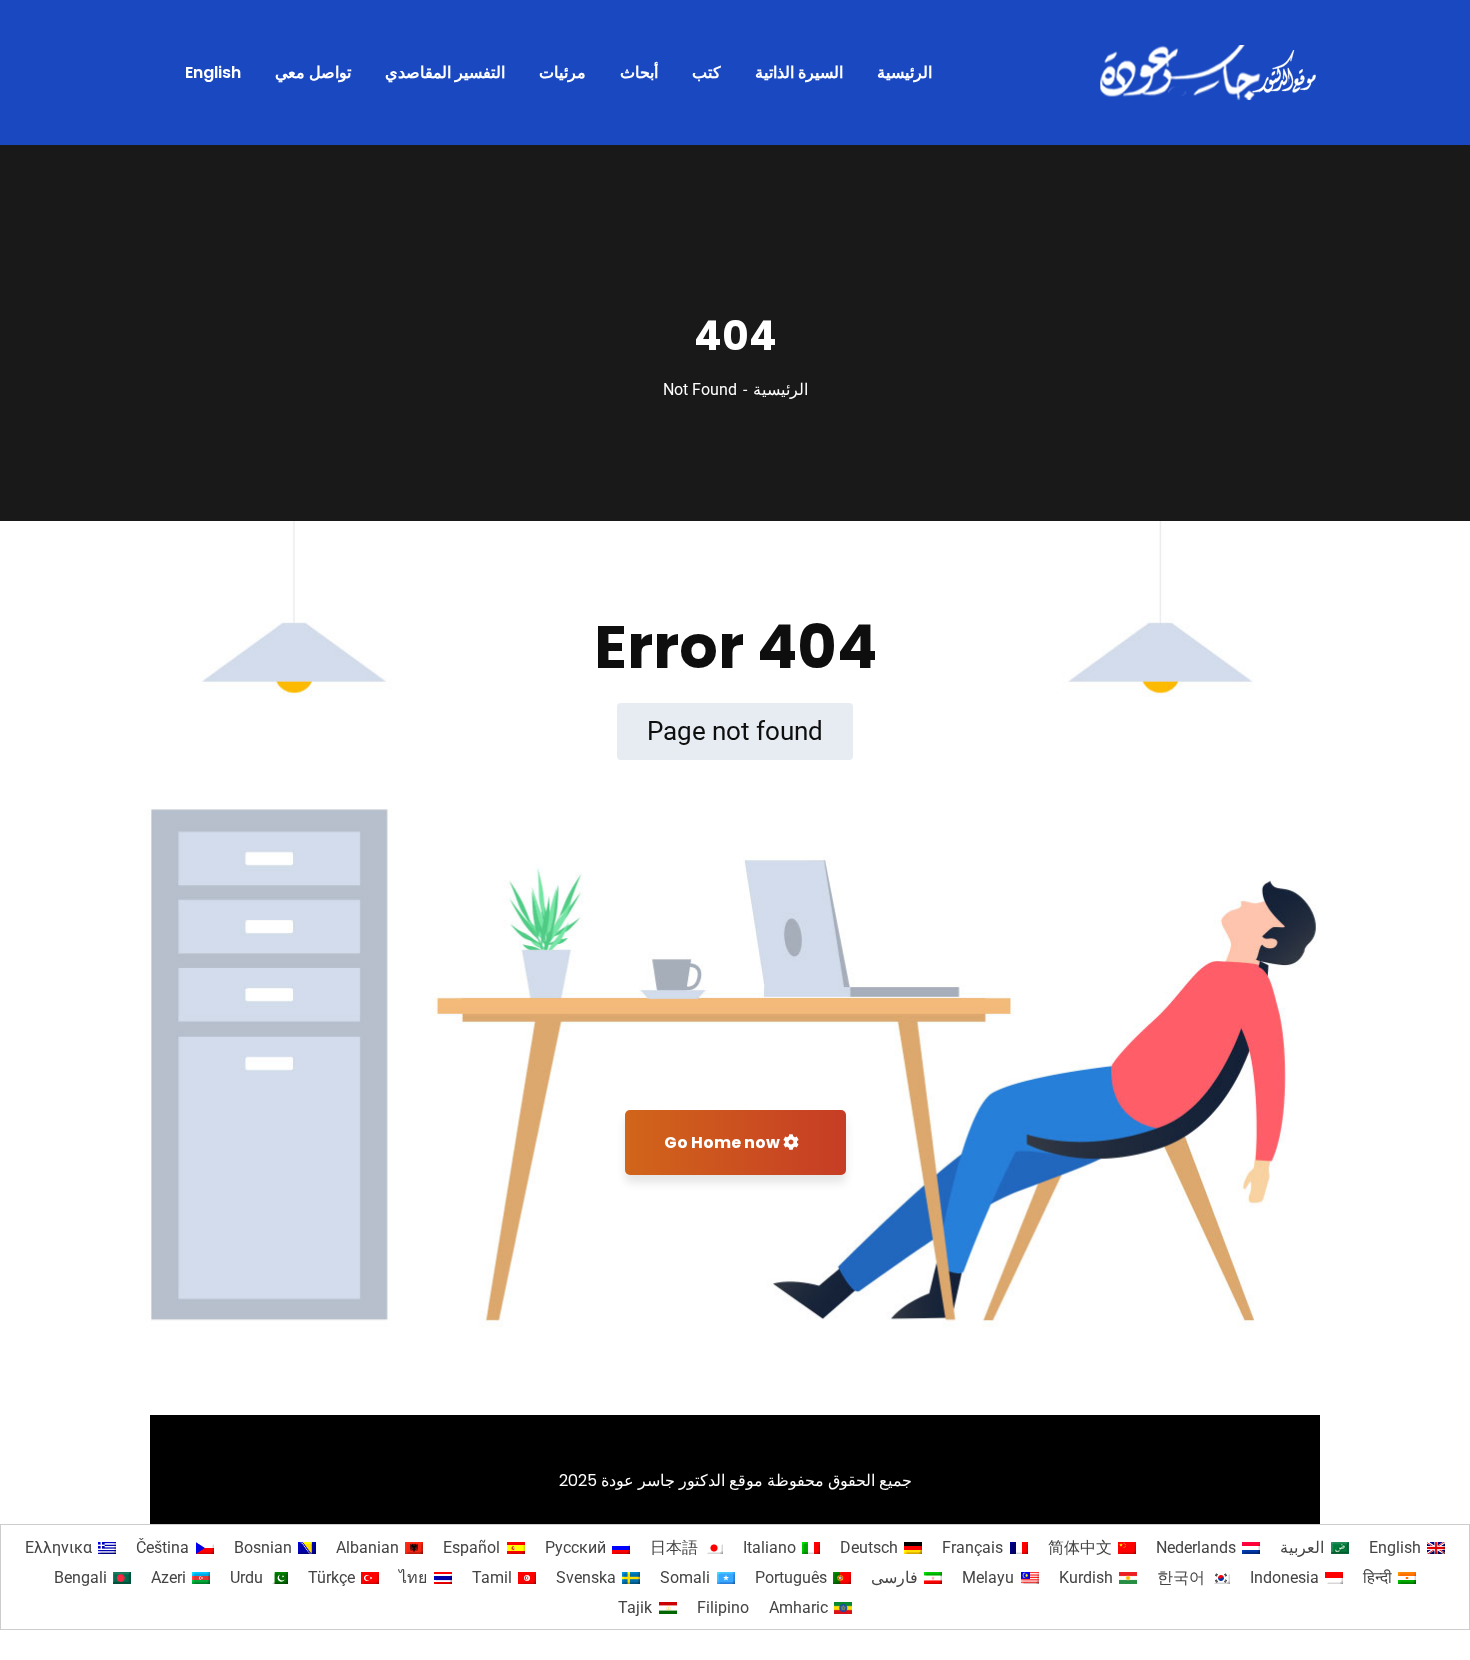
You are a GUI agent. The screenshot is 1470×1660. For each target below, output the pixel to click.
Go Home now (723, 1142)
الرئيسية (780, 389)
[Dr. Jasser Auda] (1210, 73)
